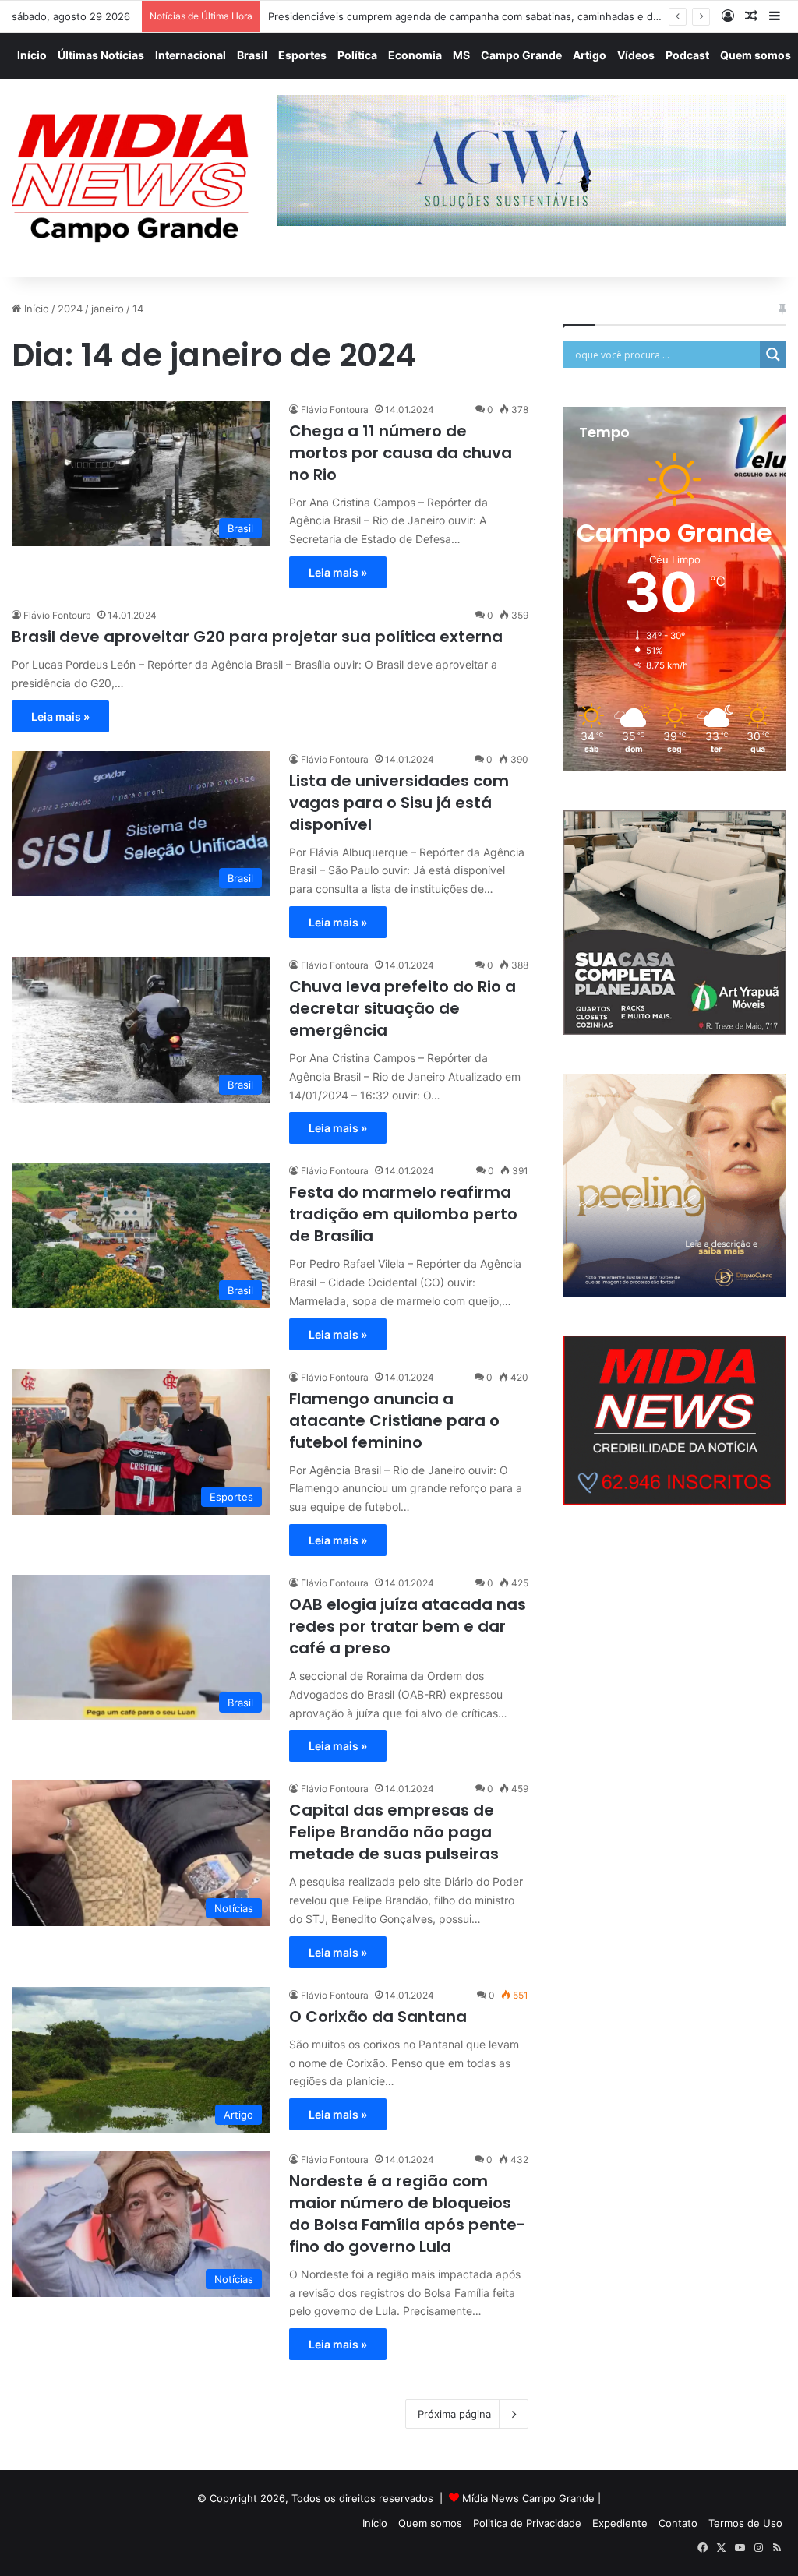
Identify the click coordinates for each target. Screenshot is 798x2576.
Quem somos (756, 55)
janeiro (108, 309)
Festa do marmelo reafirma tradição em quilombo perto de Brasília (403, 1214)
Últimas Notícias (101, 55)
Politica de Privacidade (527, 2523)
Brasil (252, 55)
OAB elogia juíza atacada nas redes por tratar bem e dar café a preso (408, 1626)
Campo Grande (521, 55)
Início (32, 55)
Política (357, 55)
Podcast (687, 55)
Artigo (590, 55)
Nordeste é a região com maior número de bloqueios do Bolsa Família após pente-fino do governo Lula (407, 2214)
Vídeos (636, 55)
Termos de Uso (745, 2523)
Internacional (191, 55)
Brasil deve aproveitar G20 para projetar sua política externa (257, 637)
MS (461, 55)
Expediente (620, 2523)
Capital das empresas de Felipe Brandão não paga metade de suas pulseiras (394, 1832)
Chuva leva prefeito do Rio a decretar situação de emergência (403, 1008)
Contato (678, 2523)
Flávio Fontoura (335, 409)
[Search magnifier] (773, 355)
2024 (70, 309)
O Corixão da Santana (378, 2017)
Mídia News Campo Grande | (531, 2498)
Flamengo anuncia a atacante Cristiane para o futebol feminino (394, 1420)
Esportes (302, 55)
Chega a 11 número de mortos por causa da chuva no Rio (401, 453)
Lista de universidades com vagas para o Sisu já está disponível (399, 803)
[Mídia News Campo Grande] (133, 178)
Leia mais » (338, 572)
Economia (415, 55)
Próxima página (454, 2414)
